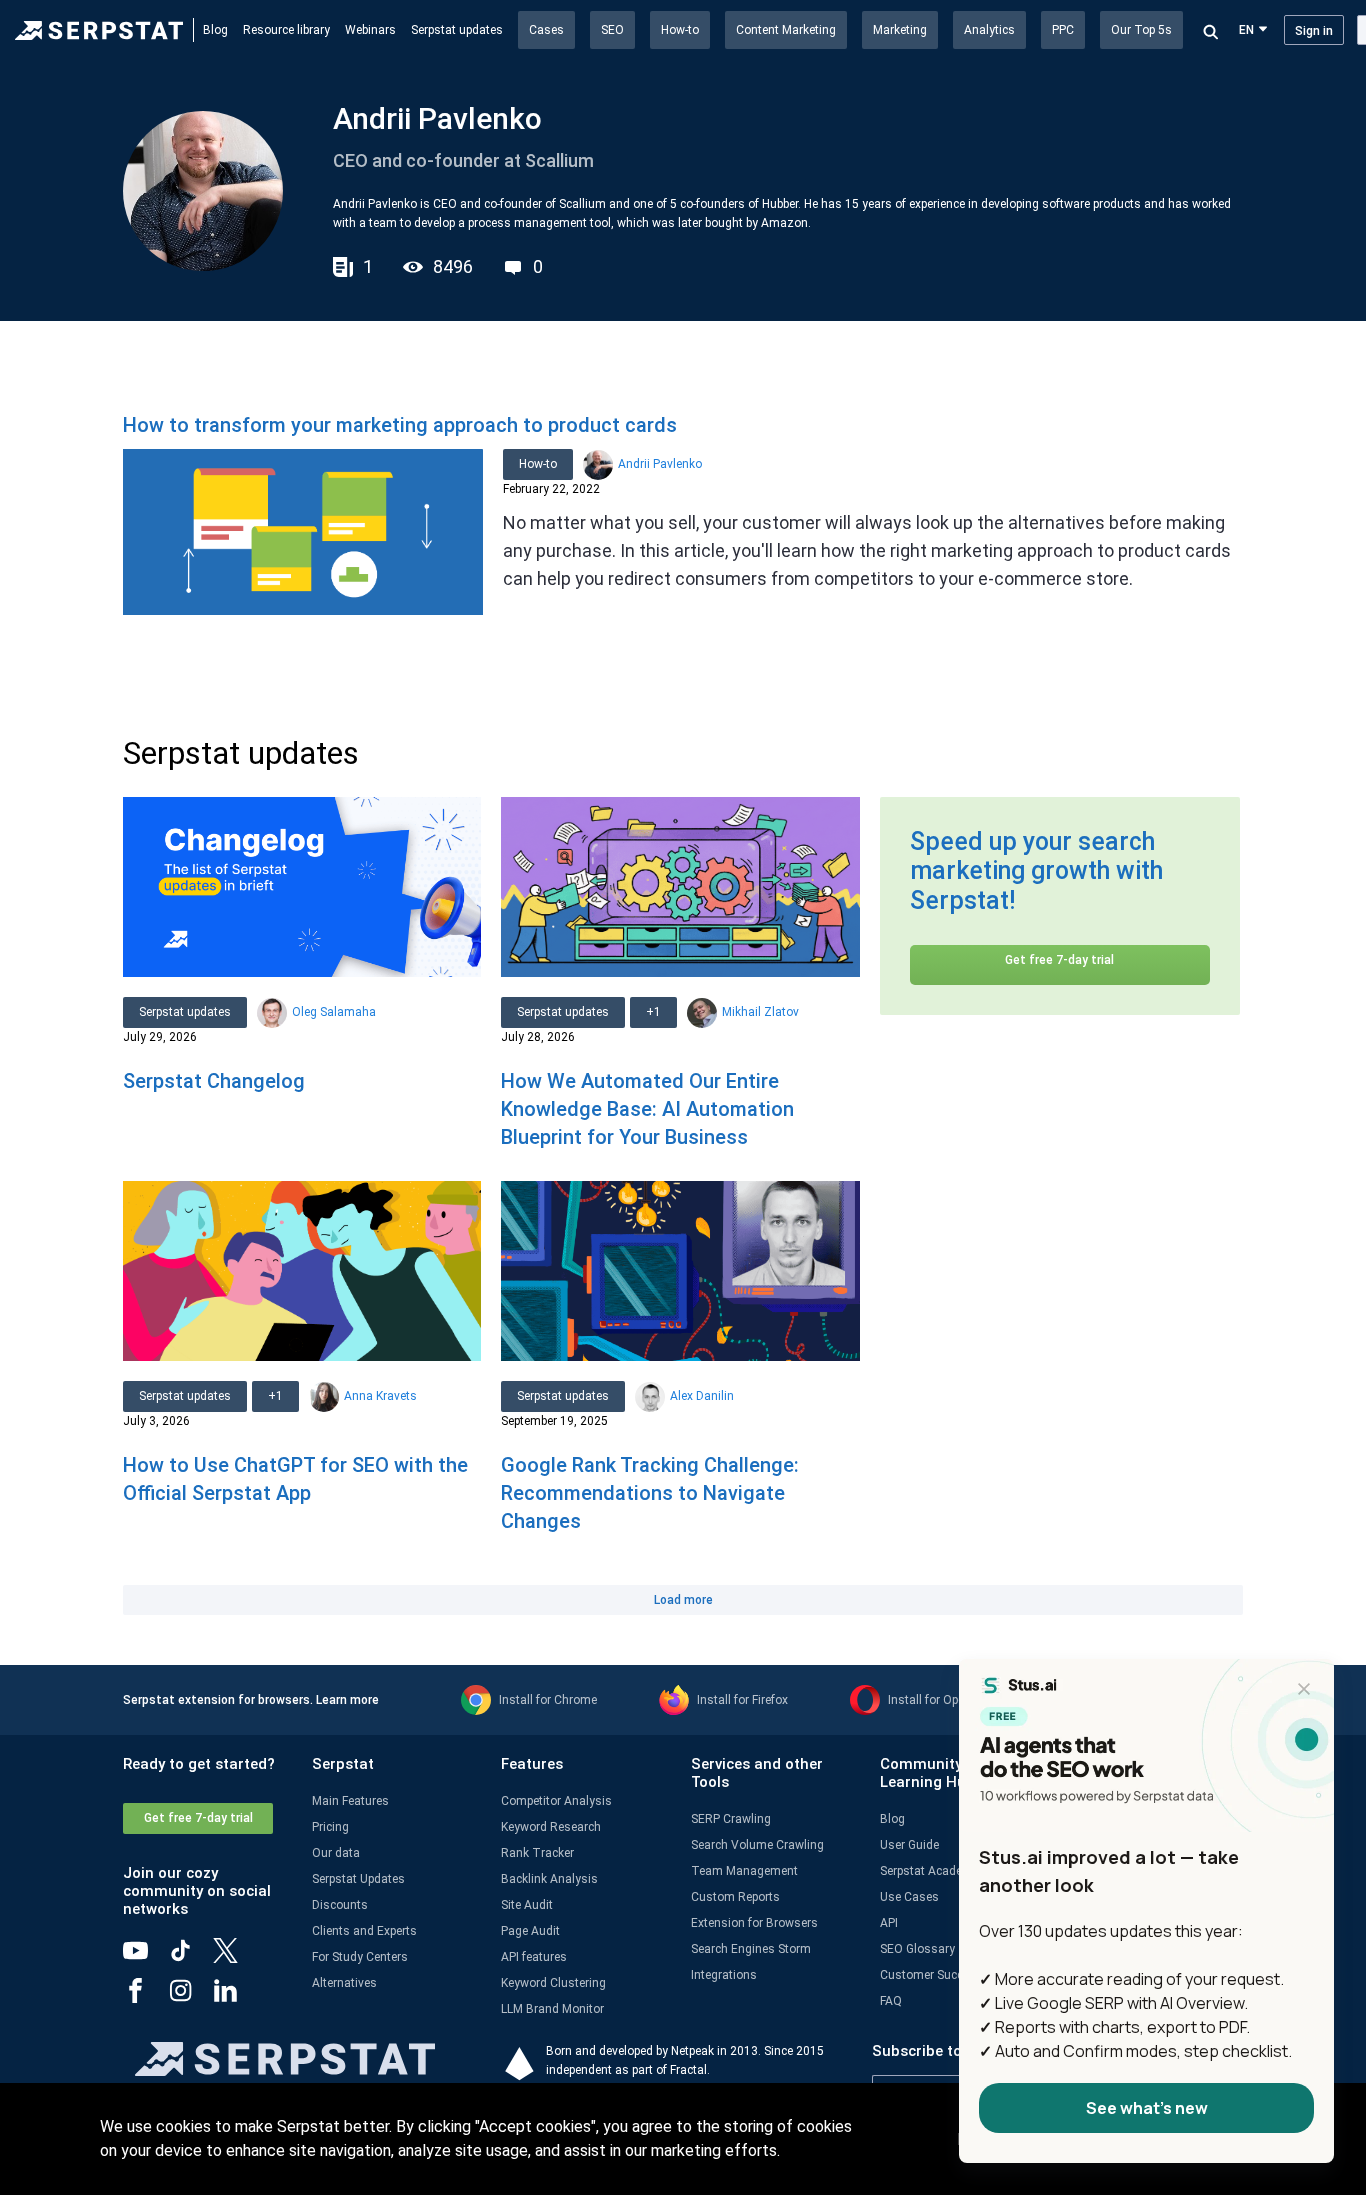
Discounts (340, 1905)
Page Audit (530, 1931)
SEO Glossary (917, 1949)
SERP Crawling (731, 1819)
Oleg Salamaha (334, 1012)
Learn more (347, 1700)
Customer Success (931, 1975)
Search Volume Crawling (757, 1845)
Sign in (1314, 31)
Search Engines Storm (751, 1949)
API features (534, 1957)
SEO (612, 30)
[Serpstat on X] (235, 1958)
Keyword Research (551, 1827)
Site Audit (527, 1905)
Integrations (724, 1975)
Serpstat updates (457, 30)
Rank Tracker (537, 1853)
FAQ (891, 2001)
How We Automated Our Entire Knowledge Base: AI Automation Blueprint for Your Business (647, 1109)
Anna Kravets (380, 1396)
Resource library (286, 30)
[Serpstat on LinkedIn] (235, 1998)
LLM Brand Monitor (552, 2009)
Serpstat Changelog (214, 1081)
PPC (1063, 30)
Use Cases (909, 1897)
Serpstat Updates (358, 1879)
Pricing (330, 1827)
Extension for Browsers (754, 1923)
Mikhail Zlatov (760, 1012)
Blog (215, 30)
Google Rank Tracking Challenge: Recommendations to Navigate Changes (650, 1493)
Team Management (744, 1871)
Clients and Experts (364, 1931)
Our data (336, 1853)
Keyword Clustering (553, 1983)
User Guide (909, 1845)
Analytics (989, 30)
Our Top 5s (1141, 30)
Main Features (350, 1801)
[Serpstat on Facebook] (145, 1998)
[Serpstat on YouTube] (145, 1958)
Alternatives (344, 1983)
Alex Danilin (702, 1396)
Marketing (900, 30)
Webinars (370, 30)
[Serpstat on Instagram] (190, 1998)
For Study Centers (360, 1957)
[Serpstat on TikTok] (190, 1958)
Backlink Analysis (549, 1879)
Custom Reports (735, 1897)
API (889, 1923)
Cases (546, 30)
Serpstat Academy (929, 1871)
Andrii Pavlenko (660, 464)
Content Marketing (786, 30)
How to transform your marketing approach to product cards (400, 425)
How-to (680, 30)
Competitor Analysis (556, 1801)
